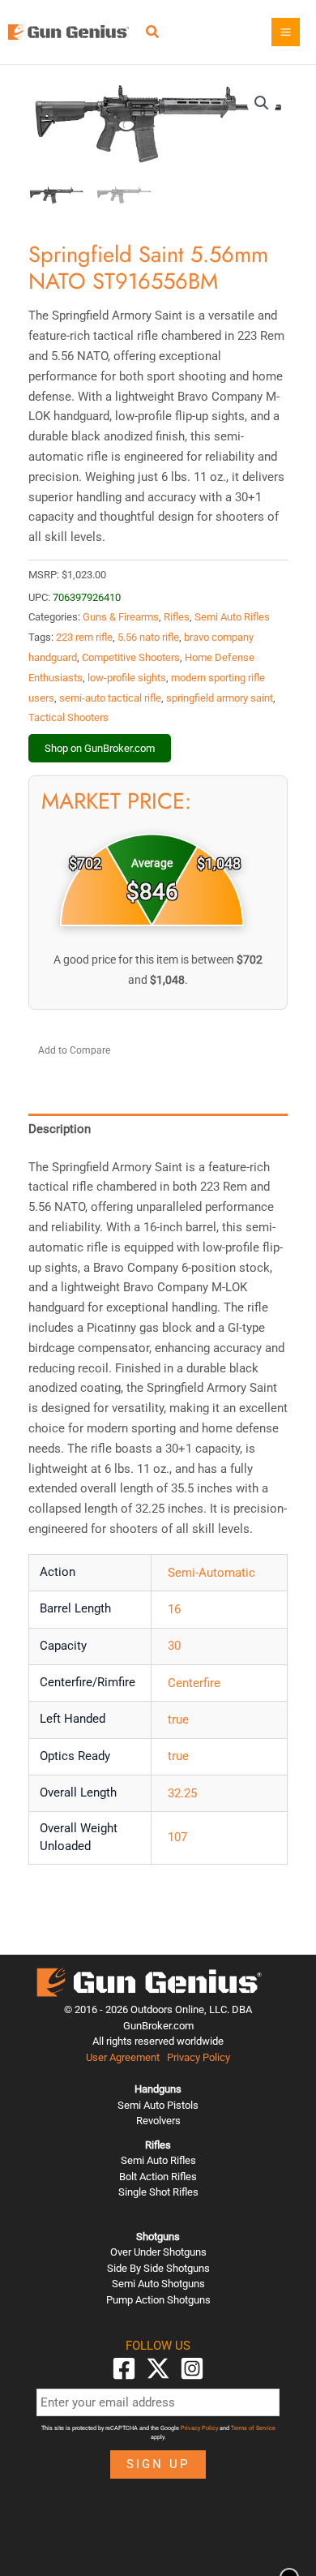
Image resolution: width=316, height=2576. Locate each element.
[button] (153, 34)
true (178, 1719)
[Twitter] (158, 2368)
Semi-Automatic (211, 1573)
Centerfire (194, 1683)
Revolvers (158, 2121)
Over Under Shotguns (158, 2252)
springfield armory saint (220, 698)
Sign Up (158, 2464)
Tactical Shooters (68, 717)
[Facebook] (124, 2368)
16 (174, 1609)
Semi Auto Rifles (232, 617)
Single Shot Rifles (158, 2192)
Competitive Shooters (131, 657)
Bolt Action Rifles (158, 2177)
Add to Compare (74, 1050)
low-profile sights (127, 678)
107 (177, 1837)
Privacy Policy (199, 2057)
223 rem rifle (84, 637)
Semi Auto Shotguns (158, 2284)
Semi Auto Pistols (158, 2105)
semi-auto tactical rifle (110, 698)
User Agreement (123, 2057)
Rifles (177, 617)
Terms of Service (253, 2428)
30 (174, 1646)
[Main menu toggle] (286, 32)
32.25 (182, 1793)
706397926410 (87, 597)
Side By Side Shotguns (158, 2268)
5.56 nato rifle (148, 637)
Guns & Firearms (121, 617)
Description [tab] (60, 1129)
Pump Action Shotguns (158, 2300)
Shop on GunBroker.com (100, 748)
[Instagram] (192, 2368)
